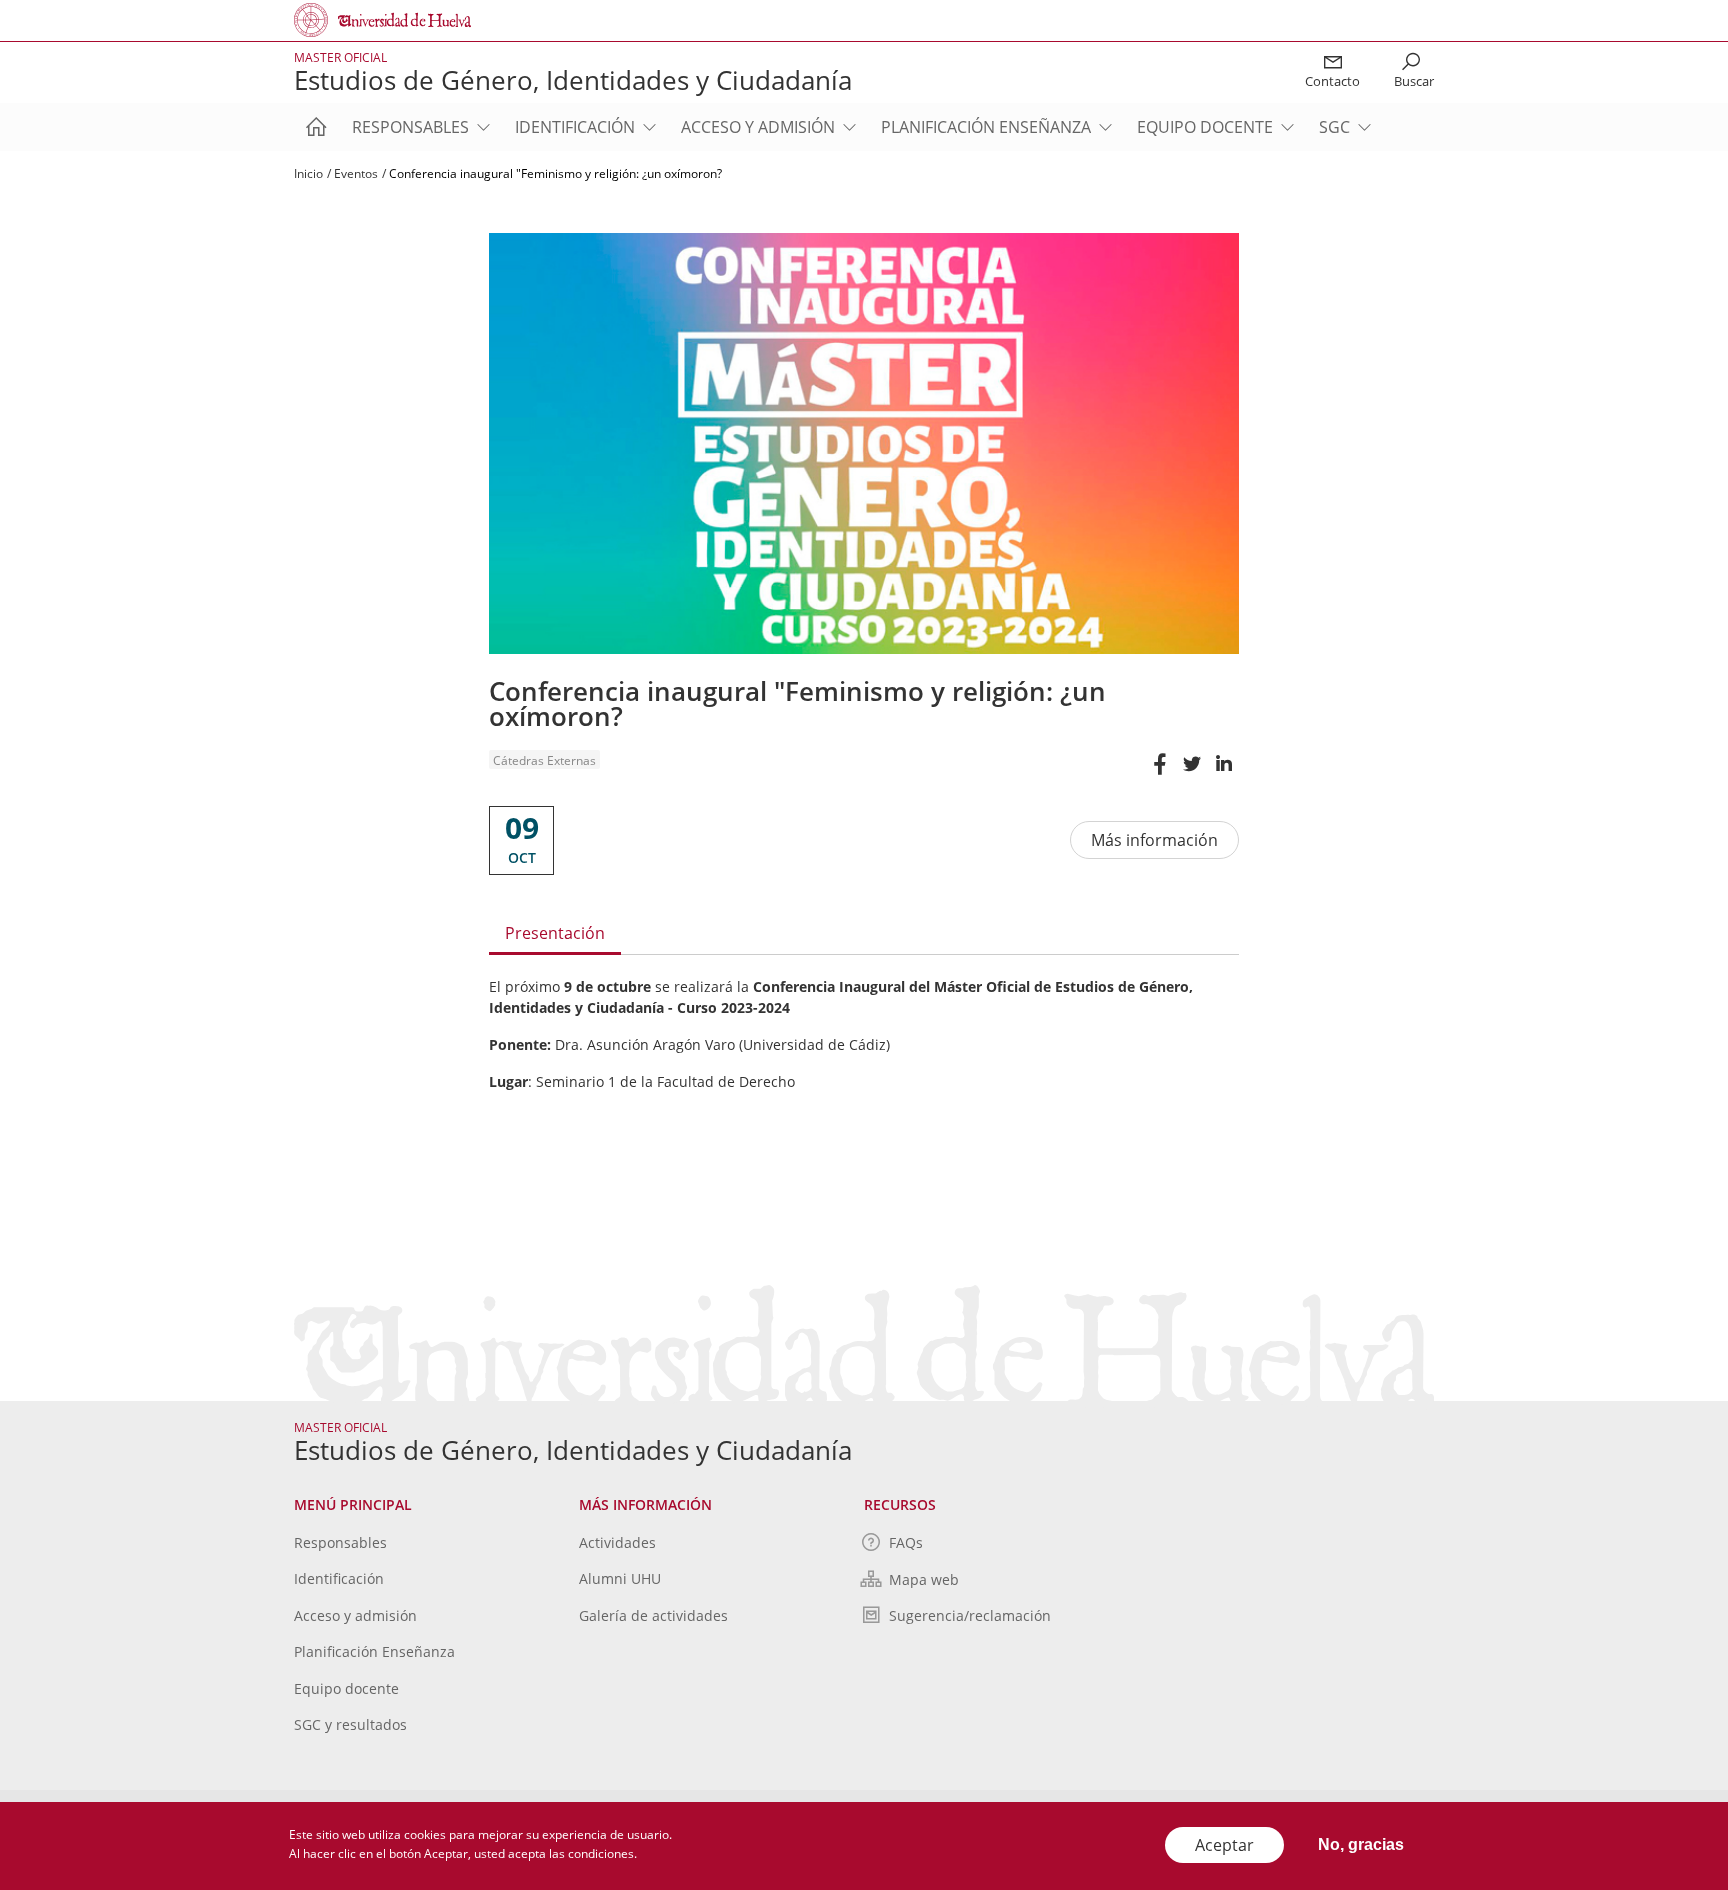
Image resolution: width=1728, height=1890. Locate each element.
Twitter (1191, 773)
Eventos (356, 173)
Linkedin (1223, 773)
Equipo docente (1205, 127)
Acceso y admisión (758, 127)
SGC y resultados (350, 1724)
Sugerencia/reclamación (970, 1615)
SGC (1334, 127)
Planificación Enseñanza (986, 127)
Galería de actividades (653, 1615)
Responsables (410, 127)
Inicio (308, 173)
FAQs (906, 1542)
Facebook (1159, 773)
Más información (1154, 840)
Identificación (575, 127)
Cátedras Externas (544, 760)
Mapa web (924, 1579)
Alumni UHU (620, 1578)
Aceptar (1224, 1845)
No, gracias (1361, 1844)
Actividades (617, 1542)
